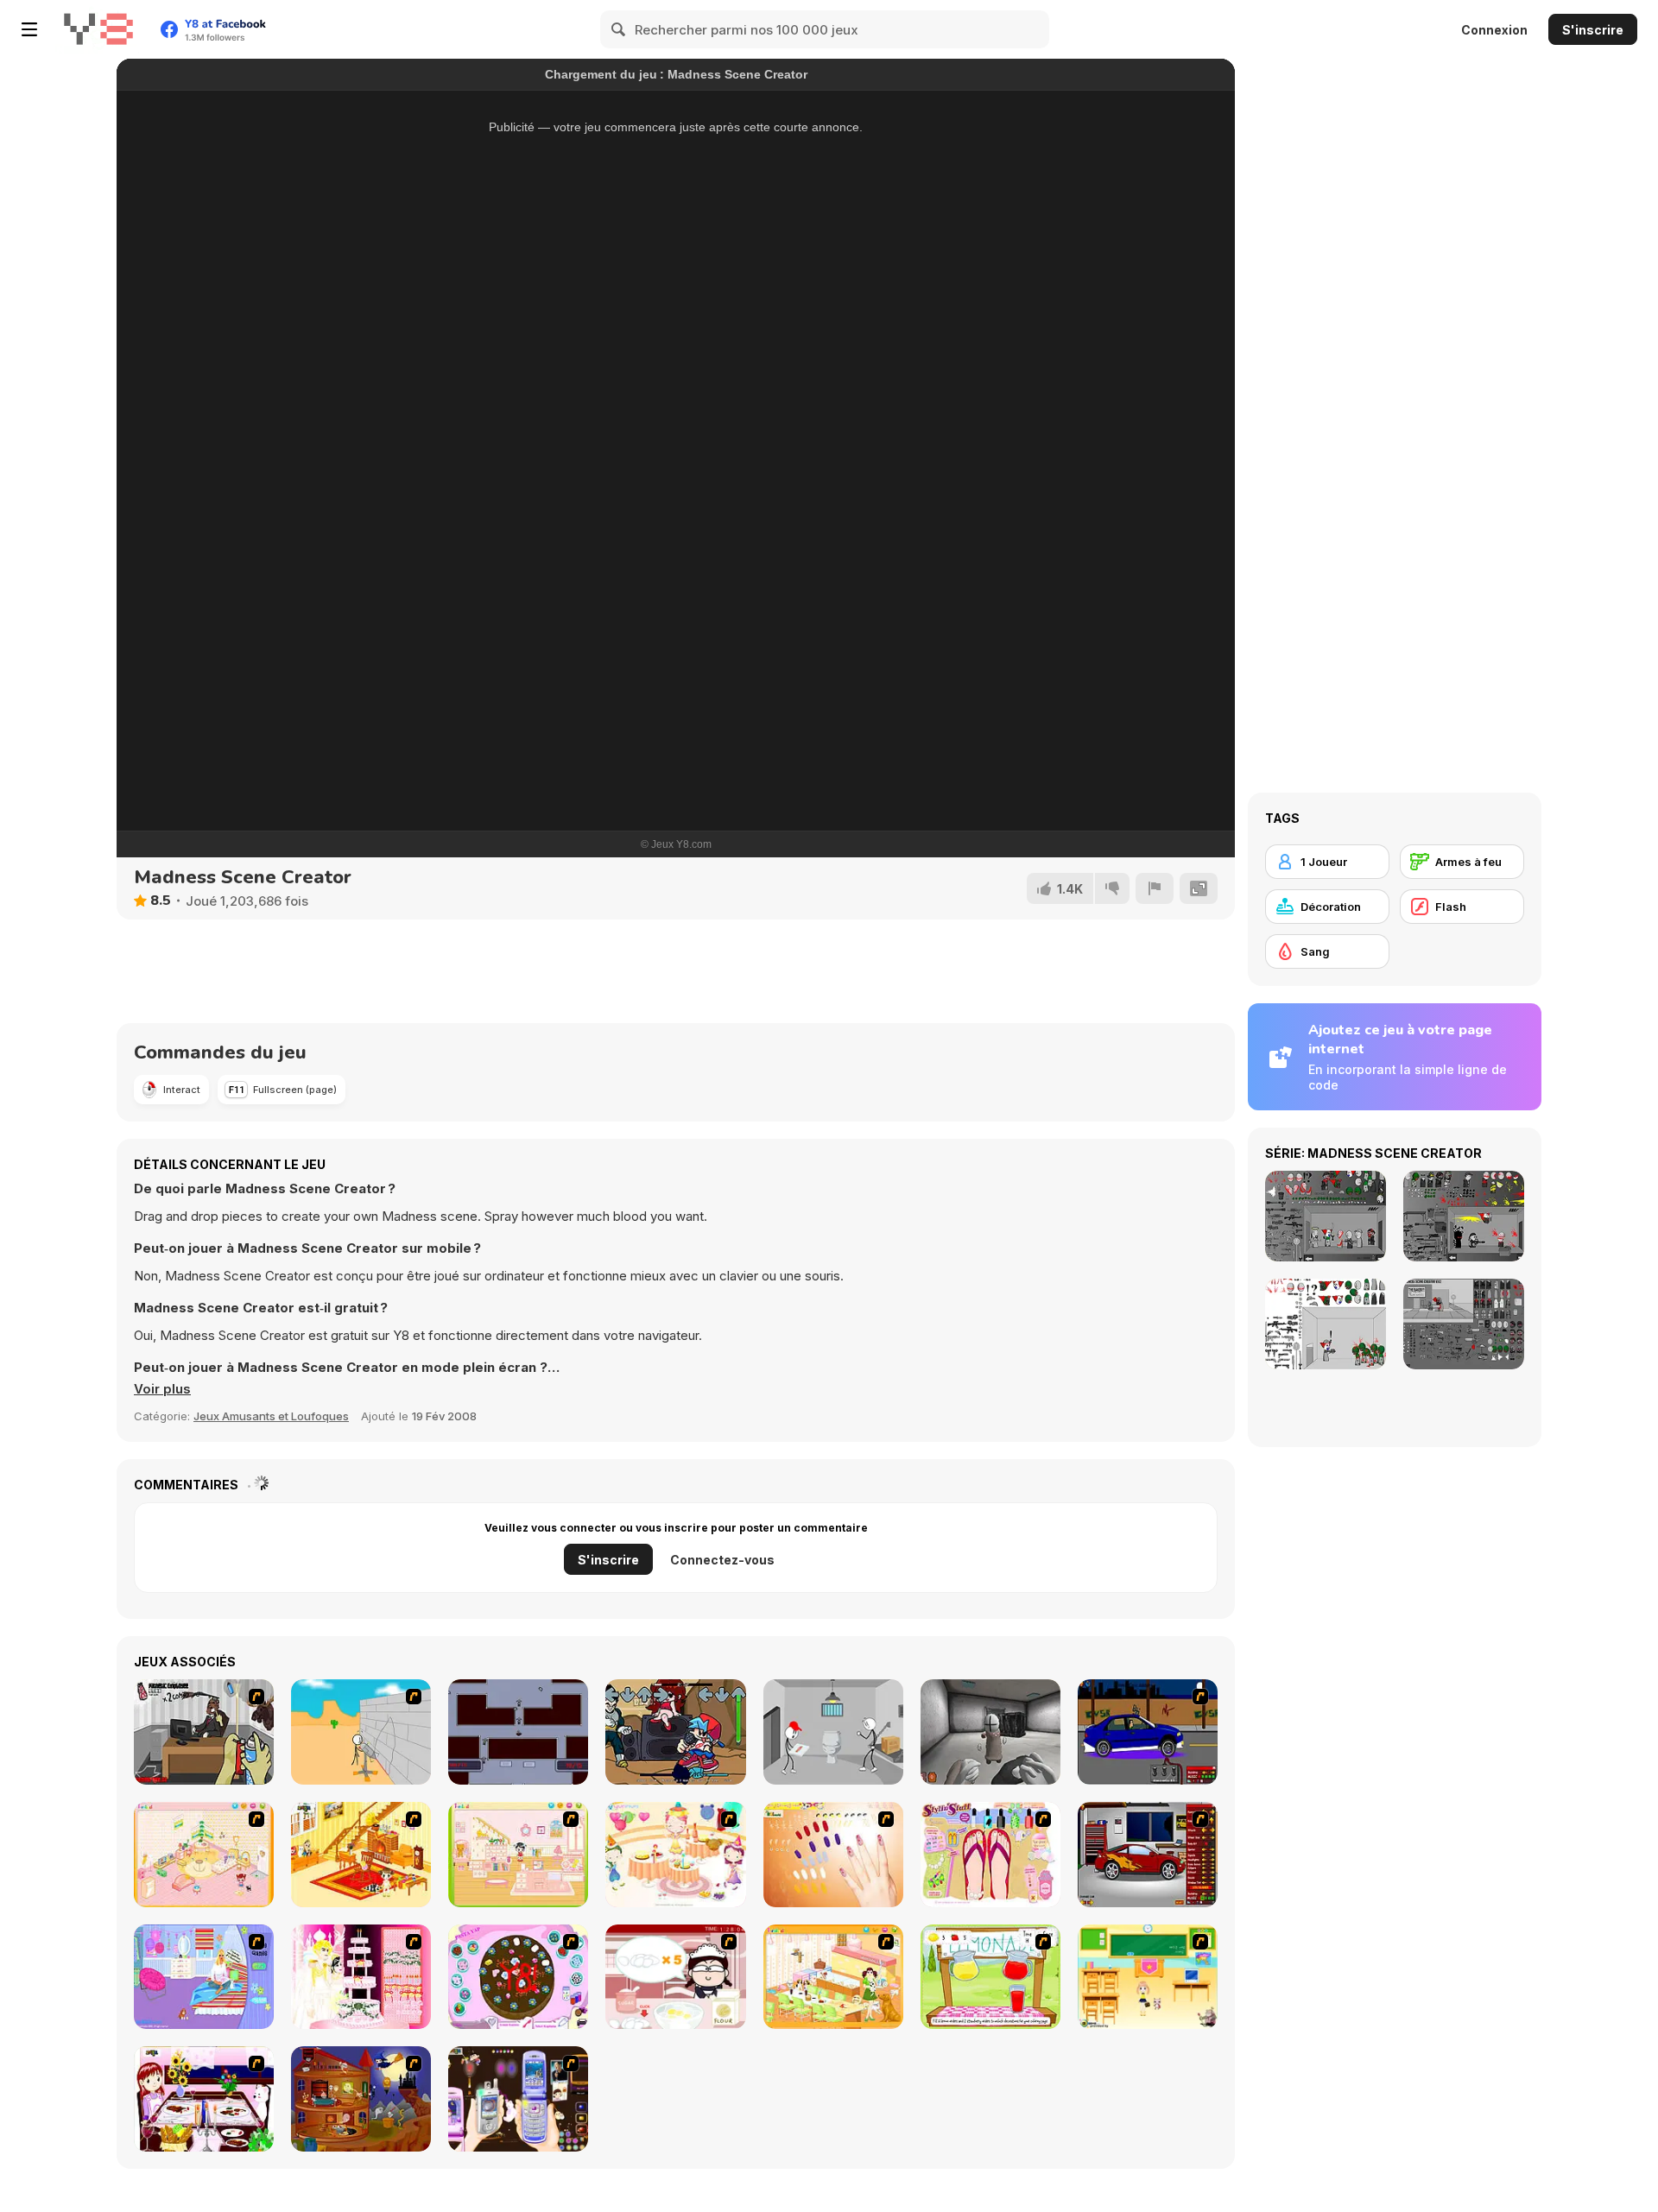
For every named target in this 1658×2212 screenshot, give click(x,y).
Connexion (1494, 30)
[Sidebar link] (29, 29)
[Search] (619, 29)
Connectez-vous (722, 1560)
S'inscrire (1593, 30)
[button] (162, 1389)
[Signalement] (1155, 888)
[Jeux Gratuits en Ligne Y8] (98, 29)
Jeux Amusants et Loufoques (271, 1416)
